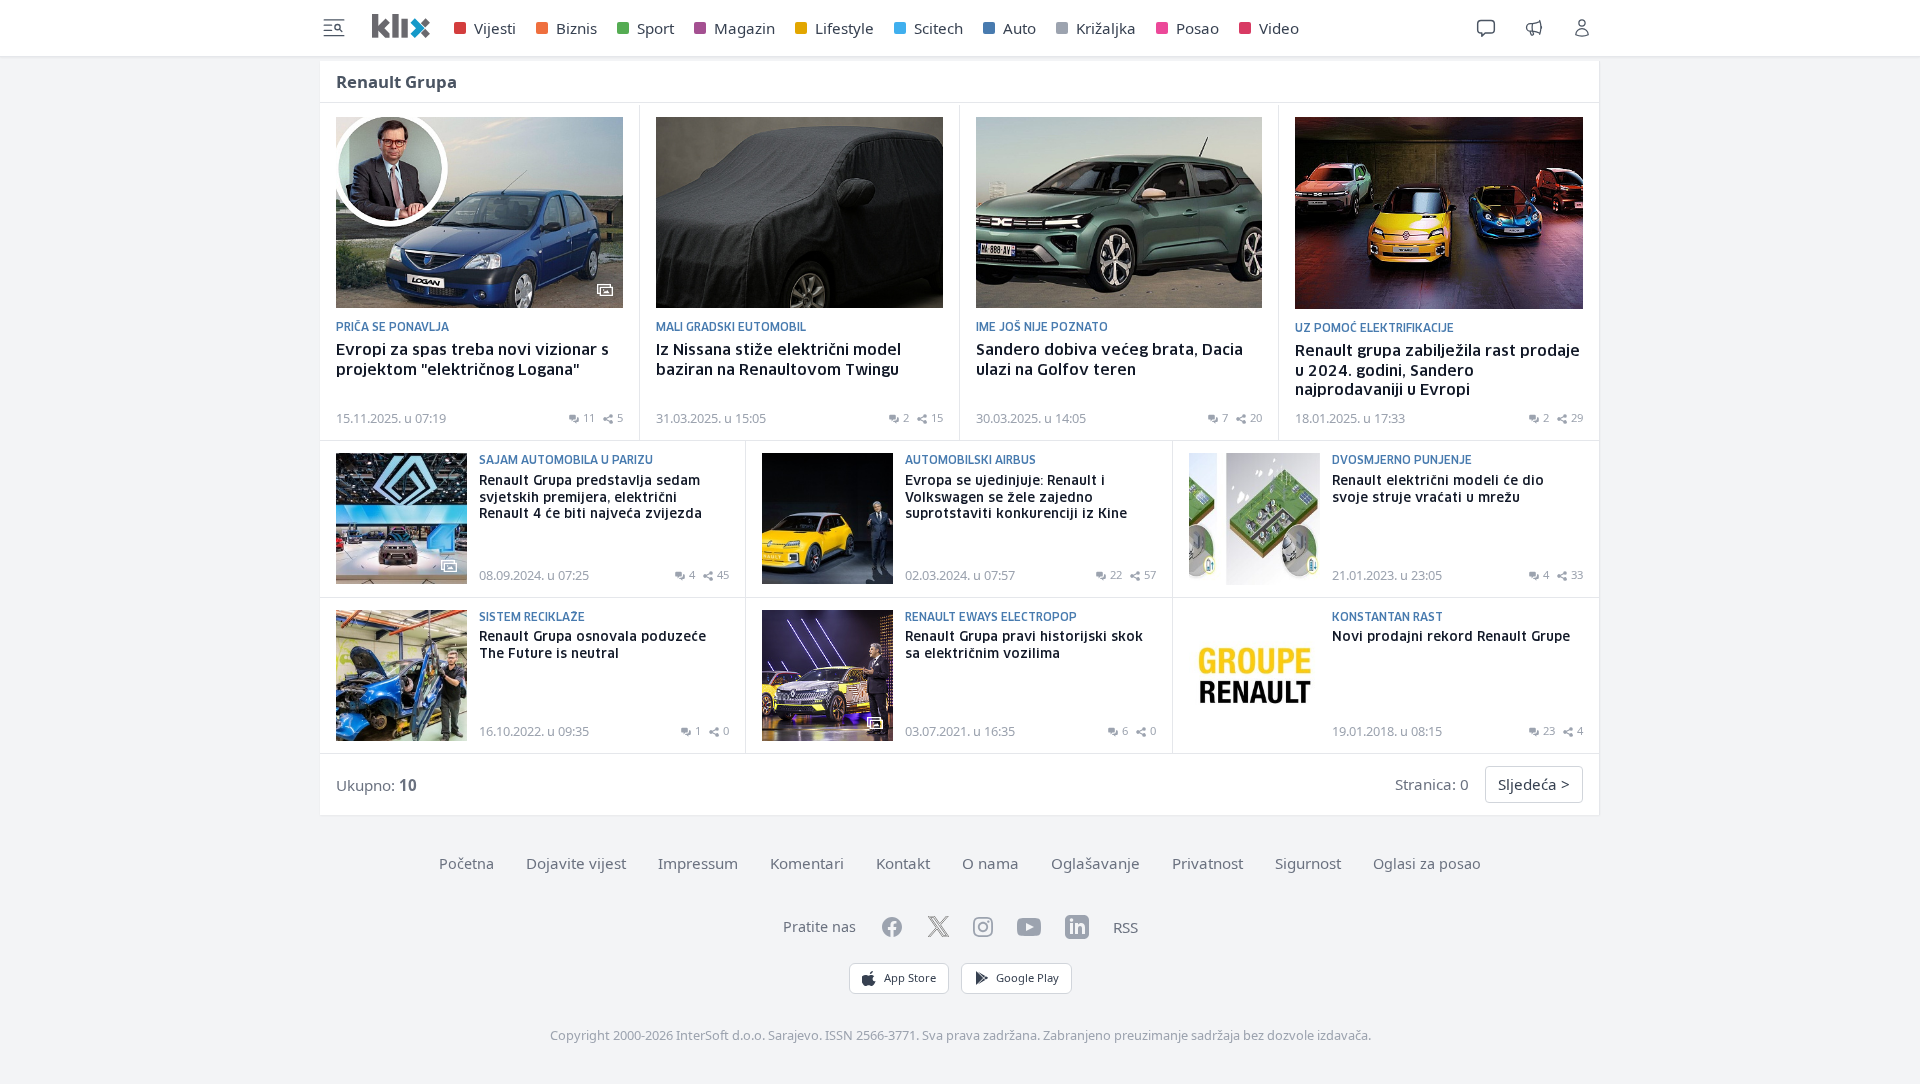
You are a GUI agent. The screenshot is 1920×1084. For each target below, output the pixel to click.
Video (1279, 28)
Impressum (698, 863)
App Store (910, 977)
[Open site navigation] (334, 28)
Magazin (744, 28)
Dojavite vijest (576, 863)
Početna (466, 863)
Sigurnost (1308, 863)
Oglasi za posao (1427, 863)
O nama (990, 863)
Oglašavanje (1095, 863)
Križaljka (1106, 28)
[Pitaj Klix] (1486, 28)
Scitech (938, 28)
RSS (1125, 927)
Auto (1019, 28)
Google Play (1027, 977)
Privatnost (1207, 863)
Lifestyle (844, 28)
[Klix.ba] (401, 26)
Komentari (807, 863)
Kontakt (903, 863)
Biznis (576, 28)
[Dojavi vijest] (1534, 28)
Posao (1197, 28)
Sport (655, 28)
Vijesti (495, 28)
